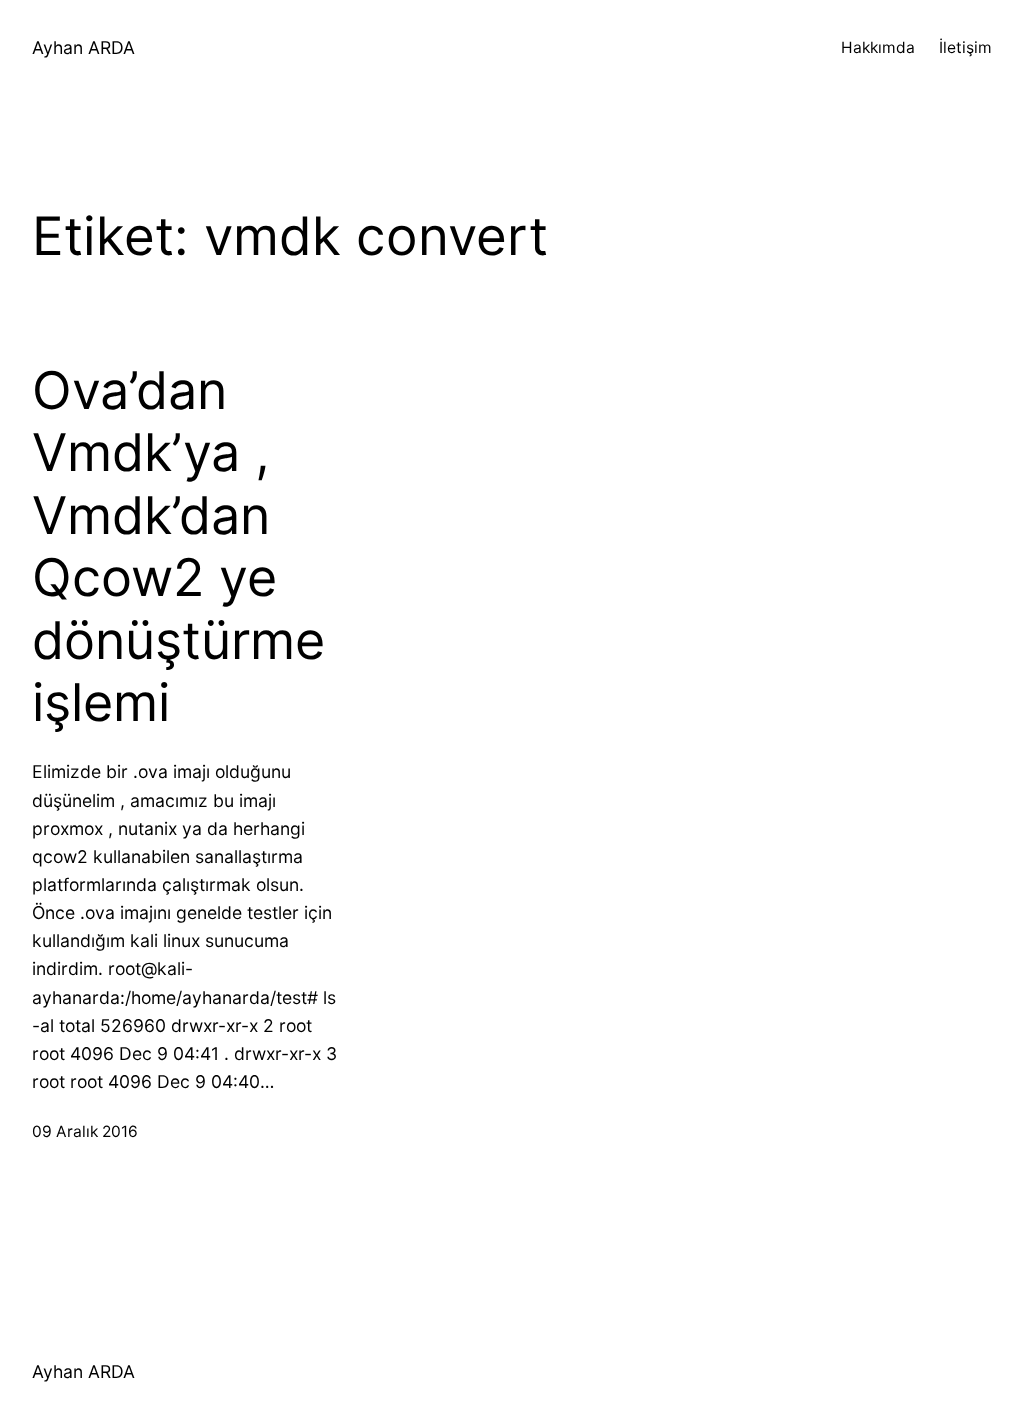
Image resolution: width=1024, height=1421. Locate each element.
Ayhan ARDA (83, 47)
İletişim (965, 47)
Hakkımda (878, 47)
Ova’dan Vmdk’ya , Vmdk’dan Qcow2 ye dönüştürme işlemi (178, 547)
